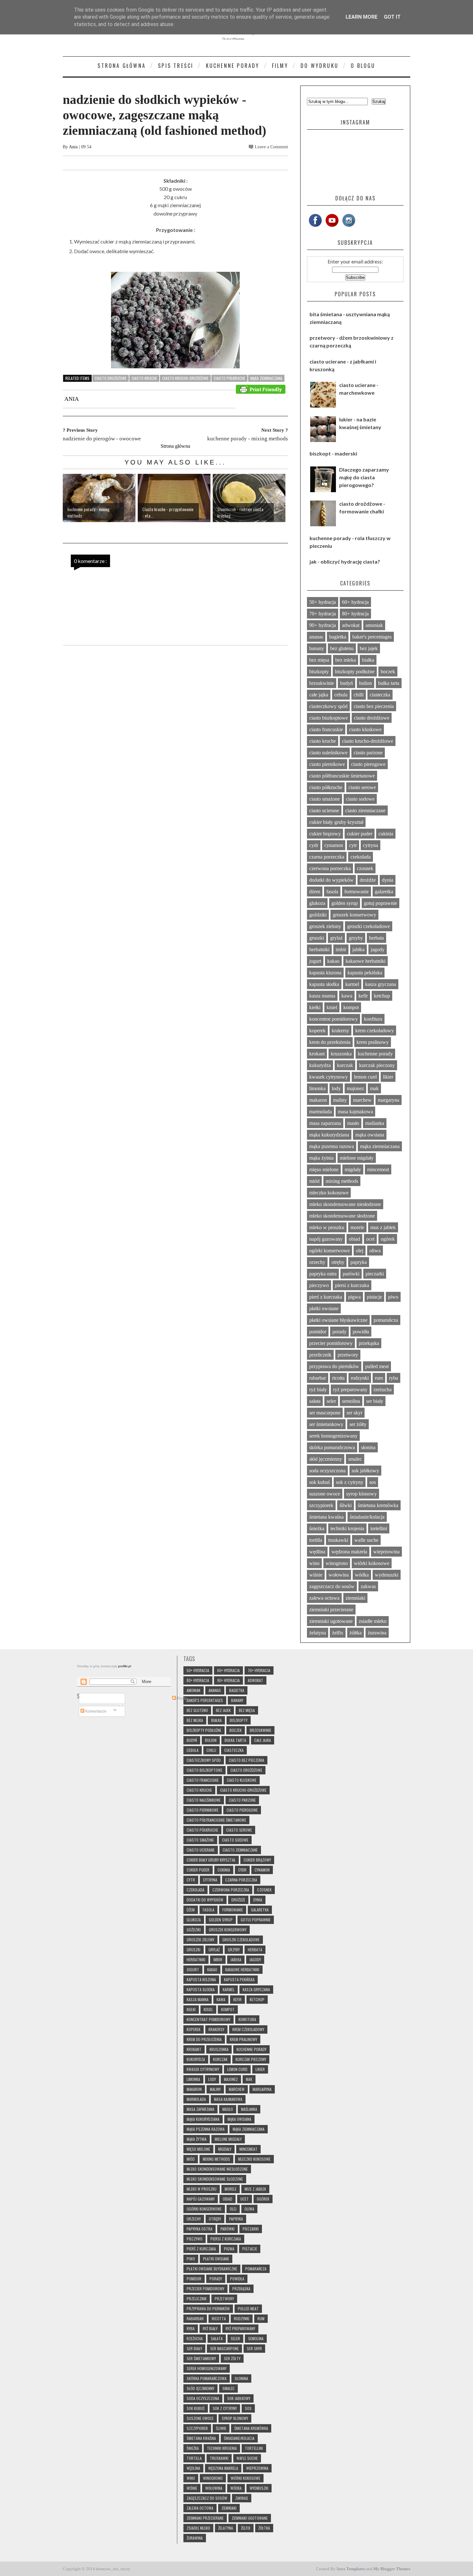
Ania (74, 147)
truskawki (338, 1540)
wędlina (317, 1552)
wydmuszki (387, 1575)
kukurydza (320, 1065)
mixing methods (342, 1181)
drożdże (368, 880)
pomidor (318, 1332)
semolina (351, 1401)
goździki (318, 915)
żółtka (356, 1633)
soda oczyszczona (327, 1471)
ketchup (382, 996)
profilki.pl (125, 1666)
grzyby (356, 938)
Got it (392, 17)
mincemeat (378, 1169)
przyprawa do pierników (334, 1366)
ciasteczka (380, 695)
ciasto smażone (325, 799)
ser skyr (354, 1413)
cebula (341, 695)
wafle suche (366, 1540)
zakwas (368, 1586)
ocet (370, 1239)
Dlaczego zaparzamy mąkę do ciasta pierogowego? (364, 477)
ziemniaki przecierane (331, 1610)
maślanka (375, 1123)
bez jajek (369, 648)
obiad (354, 1239)
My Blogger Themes (392, 2569)
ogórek (388, 1239)
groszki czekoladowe (369, 926)
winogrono (337, 1563)
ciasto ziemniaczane (365, 810)
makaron (318, 1100)
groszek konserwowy (354, 915)
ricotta (338, 1378)
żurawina (377, 1633)
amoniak (374, 625)
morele (357, 1227)
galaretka (384, 892)
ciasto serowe (362, 787)
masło (353, 1123)
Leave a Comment (271, 147)
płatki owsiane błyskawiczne (338, 1320)
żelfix (338, 1633)
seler (331, 1401)
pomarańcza (386, 1320)
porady (339, 1332)
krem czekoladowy (375, 1030)
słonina (368, 1447)
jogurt (315, 961)
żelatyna (318, 1633)
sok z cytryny (350, 1482)
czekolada (361, 857)
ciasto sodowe (360, 799)
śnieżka (317, 1528)
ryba (394, 1378)
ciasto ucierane (324, 810)
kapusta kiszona (325, 973)
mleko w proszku (327, 1227)
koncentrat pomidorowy (334, 1019)
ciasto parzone (368, 753)
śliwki (346, 1505)
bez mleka (346, 660)
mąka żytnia (321, 1158)
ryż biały (318, 1389)
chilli (359, 695)
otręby (338, 1262)
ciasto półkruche (229, 378)
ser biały (375, 1401)
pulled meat (377, 1366)
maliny (340, 1100)
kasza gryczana (381, 984)
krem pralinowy (373, 1042)
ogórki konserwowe (329, 1251)
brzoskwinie (322, 683)
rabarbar (318, 1378)
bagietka (338, 637)
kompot (351, 1007)
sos (373, 1482)
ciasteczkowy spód (328, 706)
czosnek (365, 868)
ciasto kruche (144, 378)
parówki (351, 1274)
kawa (347, 996)
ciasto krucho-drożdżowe (185, 378)
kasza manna (322, 996)
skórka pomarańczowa (332, 1447)
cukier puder (360, 834)
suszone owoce (325, 1494)
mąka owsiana (370, 1135)
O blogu (363, 66)
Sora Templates (351, 2569)
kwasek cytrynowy (329, 1077)
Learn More (362, 17)
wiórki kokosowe (372, 1563)
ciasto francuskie (326, 729)
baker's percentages (372, 637)
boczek (388, 672)
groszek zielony (325, 926)
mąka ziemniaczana (266, 378)
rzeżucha (383, 1389)
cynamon (334, 845)
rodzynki (360, 1378)
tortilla (316, 1540)
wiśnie (316, 1575)
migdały (353, 1169)
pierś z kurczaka (326, 1297)
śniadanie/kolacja (367, 1517)
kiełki (315, 1007)
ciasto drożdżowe (111, 378)
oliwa (375, 1251)
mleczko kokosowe (329, 1193)
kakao (333, 961)
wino (314, 1563)
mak (374, 1088)
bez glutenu (342, 648)
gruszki (317, 938)
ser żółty (358, 1424)
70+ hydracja (323, 614)
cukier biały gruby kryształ (336, 822)
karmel (352, 984)
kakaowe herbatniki (366, 961)
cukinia (386, 834)
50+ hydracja (323, 602)
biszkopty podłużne (355, 672)
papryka (359, 1262)
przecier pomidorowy (331, 1343)
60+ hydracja (355, 602)
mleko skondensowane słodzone (342, 1216)
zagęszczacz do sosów (332, 1586)
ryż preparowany (350, 1389)
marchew (362, 1100)
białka (368, 660)
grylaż (336, 938)
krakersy (340, 1030)
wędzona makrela (349, 1552)
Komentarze (95, 1711)
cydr (314, 845)
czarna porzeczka (327, 857)
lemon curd (365, 1077)
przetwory (348, 1355)
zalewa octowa (324, 1598)
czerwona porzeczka (330, 868)
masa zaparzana (325, 1123)
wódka (362, 1575)
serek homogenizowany (333, 1436)
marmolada (320, 1112)
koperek (317, 1030)
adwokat (351, 625)
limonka (317, 1088)
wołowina (339, 1575)
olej (360, 1251)
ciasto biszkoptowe (329, 718)
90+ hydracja (323, 625)
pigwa (354, 1297)
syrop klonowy (362, 1494)
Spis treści (176, 66)
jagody (378, 949)
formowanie (357, 892)
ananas (316, 637)
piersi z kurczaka (352, 1285)
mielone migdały (357, 1158)
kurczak (345, 1065)
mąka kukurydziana (329, 1135)
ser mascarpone (325, 1413)
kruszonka (341, 1054)
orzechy (317, 1262)
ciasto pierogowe (368, 764)
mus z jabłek (383, 1227)
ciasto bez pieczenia (374, 706)
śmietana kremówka (378, 1505)
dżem (315, 892)
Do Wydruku (320, 66)
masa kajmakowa (355, 1112)
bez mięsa (319, 660)
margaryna (389, 1100)
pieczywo (319, 1285)
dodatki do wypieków (331, 880)
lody (336, 1088)
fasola (332, 892)
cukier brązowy (325, 834)
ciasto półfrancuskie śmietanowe (342, 776)
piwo (393, 1297)
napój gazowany (326, 1239)
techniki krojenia (347, 1528)
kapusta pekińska (365, 973)
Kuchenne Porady (233, 66)
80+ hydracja (355, 614)
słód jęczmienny (326, 1459)
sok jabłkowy (365, 1471)
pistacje (374, 1297)
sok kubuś (320, 1482)
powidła (361, 1332)
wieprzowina (386, 1552)
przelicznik (320, 1355)
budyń (347, 683)
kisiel (332, 1007)
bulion (366, 683)
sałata (315, 1401)
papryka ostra (323, 1274)
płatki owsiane (324, 1308)
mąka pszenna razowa (332, 1146)
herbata (376, 938)
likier (388, 1077)
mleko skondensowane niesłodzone (345, 1204)
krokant (317, 1054)
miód (314, 1181)
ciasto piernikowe (327, 764)
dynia (388, 880)
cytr (353, 845)
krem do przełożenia (330, 1042)
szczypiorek (321, 1505)
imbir (341, 949)
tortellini (379, 1528)
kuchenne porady (375, 1054)
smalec (355, 1459)
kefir (363, 996)
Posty (181, 1698)
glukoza (317, 903)
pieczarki (375, 1274)
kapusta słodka (324, 984)
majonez (355, 1088)
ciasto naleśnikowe (328, 753)
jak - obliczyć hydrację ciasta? (345, 561)
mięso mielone (324, 1169)
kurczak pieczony (377, 1065)
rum (379, 1378)
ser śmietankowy (326, 1424)
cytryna (371, 845)
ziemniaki (355, 1598)
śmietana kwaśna (326, 1517)
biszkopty (319, 672)
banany (317, 648)
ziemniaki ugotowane (331, 1621)
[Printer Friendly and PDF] (261, 389)
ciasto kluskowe (365, 729)
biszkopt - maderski (333, 453)
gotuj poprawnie (380, 903)
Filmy (280, 66)
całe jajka (319, 695)
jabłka (358, 949)
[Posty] (102, 1698)
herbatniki (319, 949)
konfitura (373, 1019)
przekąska (369, 1343)
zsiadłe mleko (373, 1621)
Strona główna (122, 66)
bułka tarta (389, 683)
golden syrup (345, 903)
